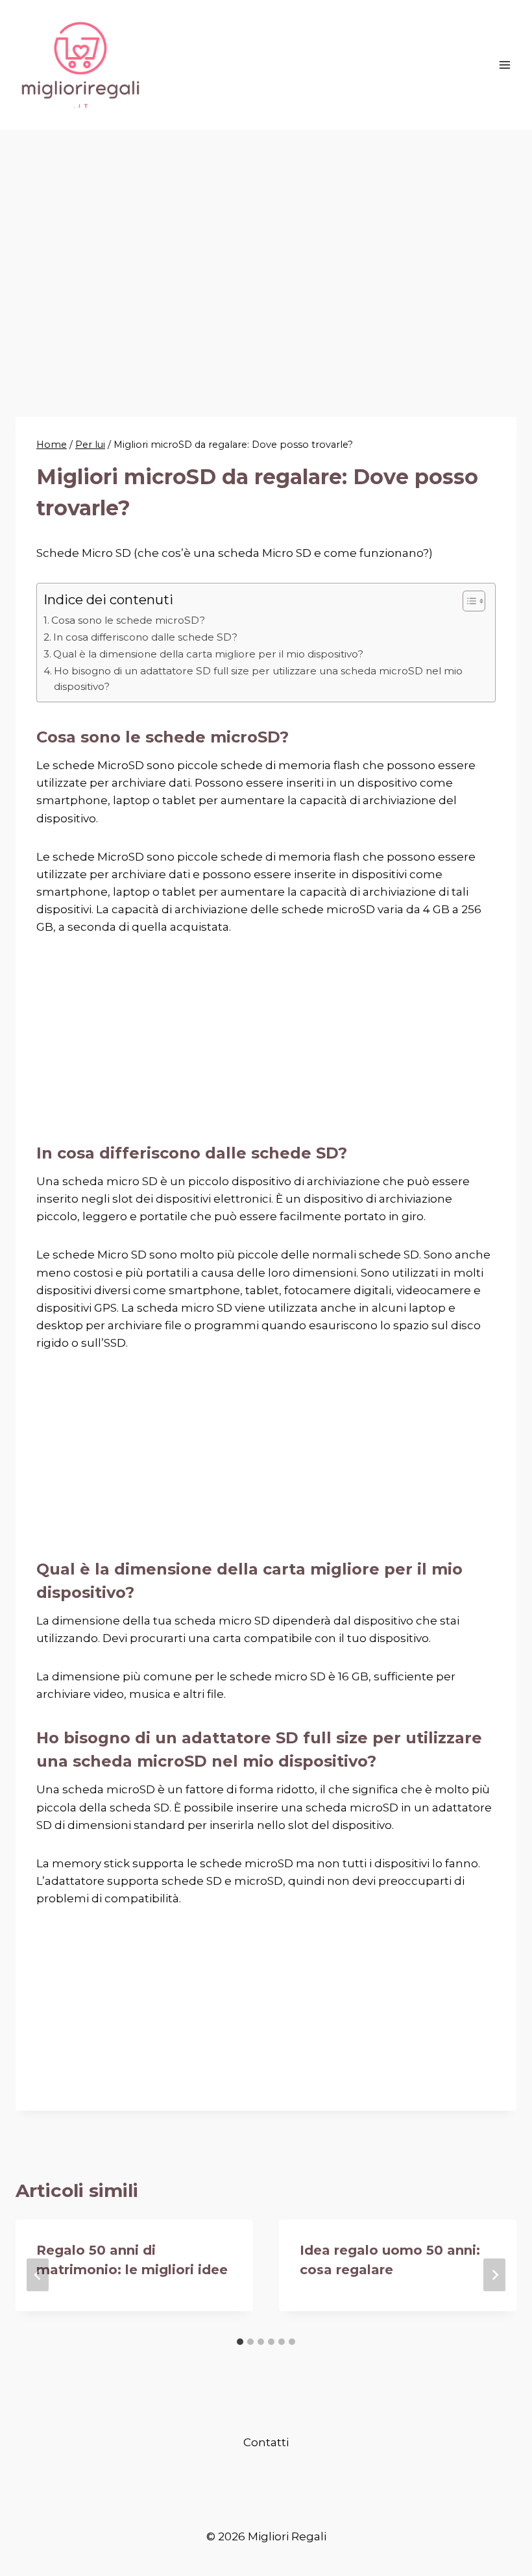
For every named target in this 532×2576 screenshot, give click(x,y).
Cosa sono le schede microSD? (128, 620)
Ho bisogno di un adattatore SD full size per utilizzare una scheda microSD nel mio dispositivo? (258, 679)
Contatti (266, 2442)
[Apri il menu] (504, 65)
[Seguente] (494, 2275)
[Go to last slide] (38, 2275)
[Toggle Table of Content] (467, 601)
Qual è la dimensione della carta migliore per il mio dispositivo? (208, 654)
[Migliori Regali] (80, 65)
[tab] (240, 2342)
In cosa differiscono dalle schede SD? (145, 637)
